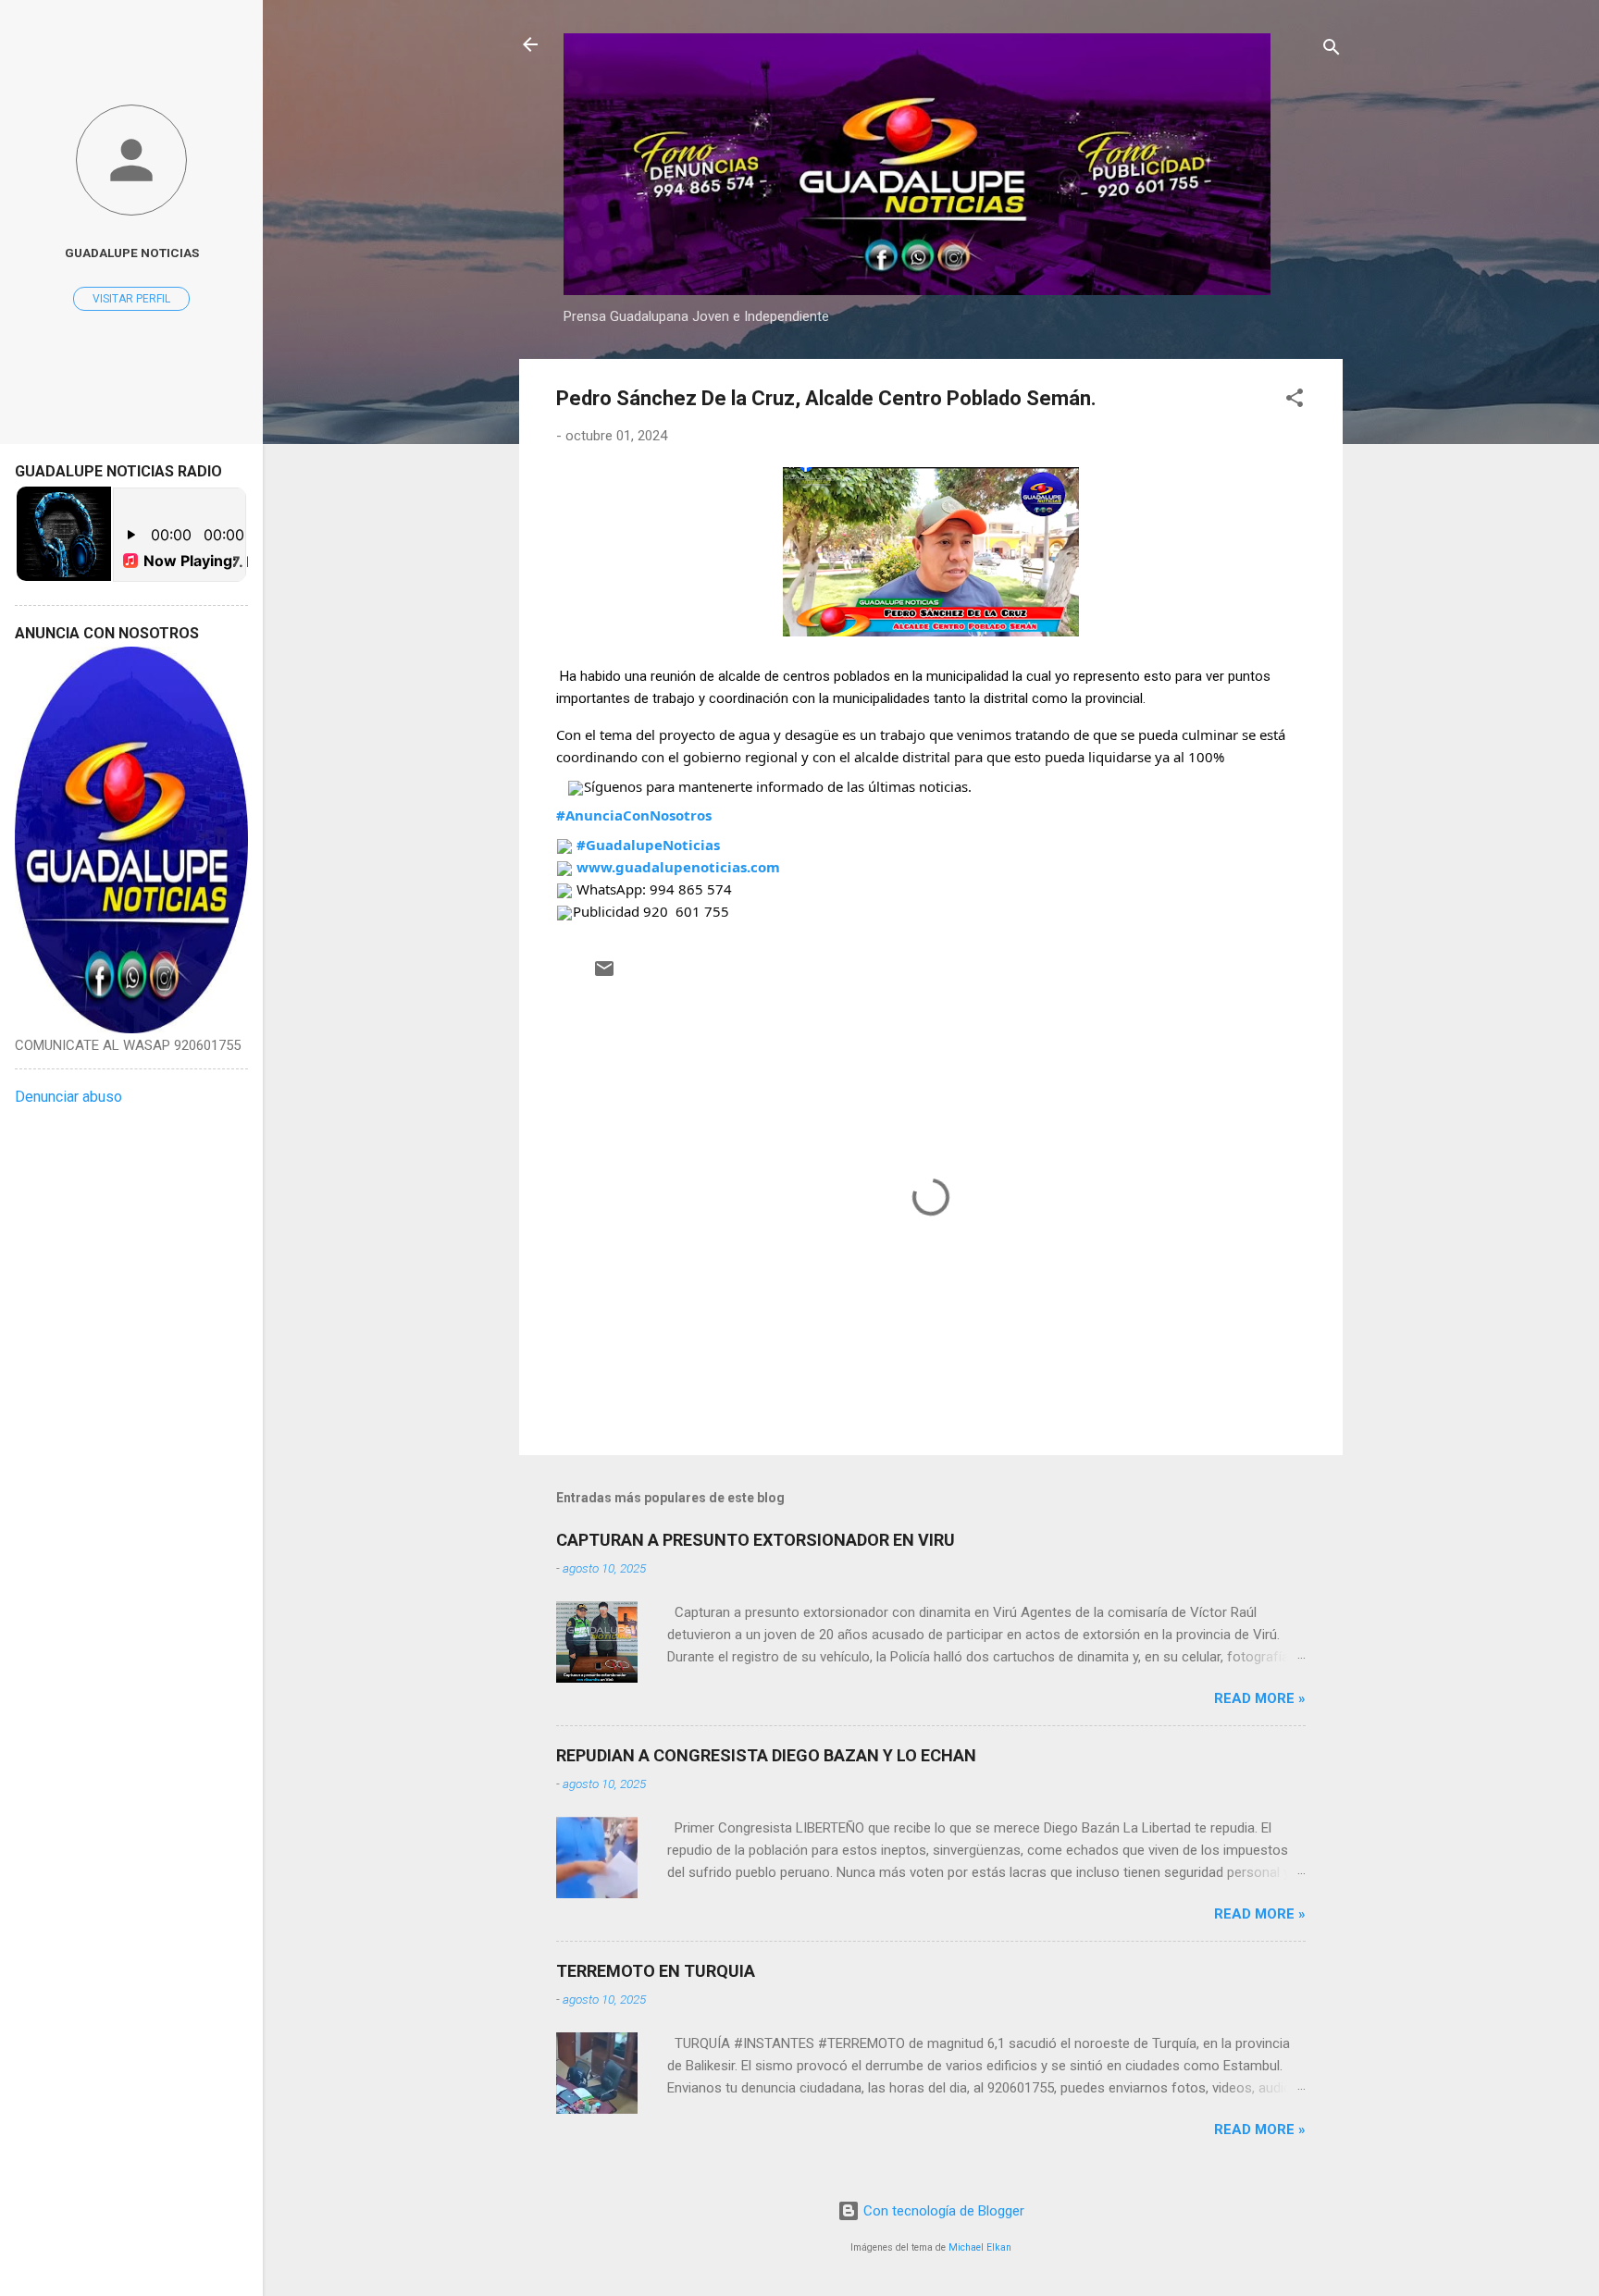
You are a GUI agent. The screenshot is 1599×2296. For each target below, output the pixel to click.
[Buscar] (1332, 50)
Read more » (1260, 1698)
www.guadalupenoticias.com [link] (678, 867)
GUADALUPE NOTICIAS (132, 253)
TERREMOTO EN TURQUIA (656, 1971)
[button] (1295, 401)
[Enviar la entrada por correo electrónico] (604, 975)
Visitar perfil (131, 299)
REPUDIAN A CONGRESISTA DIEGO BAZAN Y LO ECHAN (766, 1755)
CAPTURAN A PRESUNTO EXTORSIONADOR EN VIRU (756, 1540)
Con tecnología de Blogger (942, 2211)
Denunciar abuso (68, 1097)
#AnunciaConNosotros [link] (634, 815)
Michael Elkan (980, 2247)
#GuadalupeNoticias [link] (648, 845)
